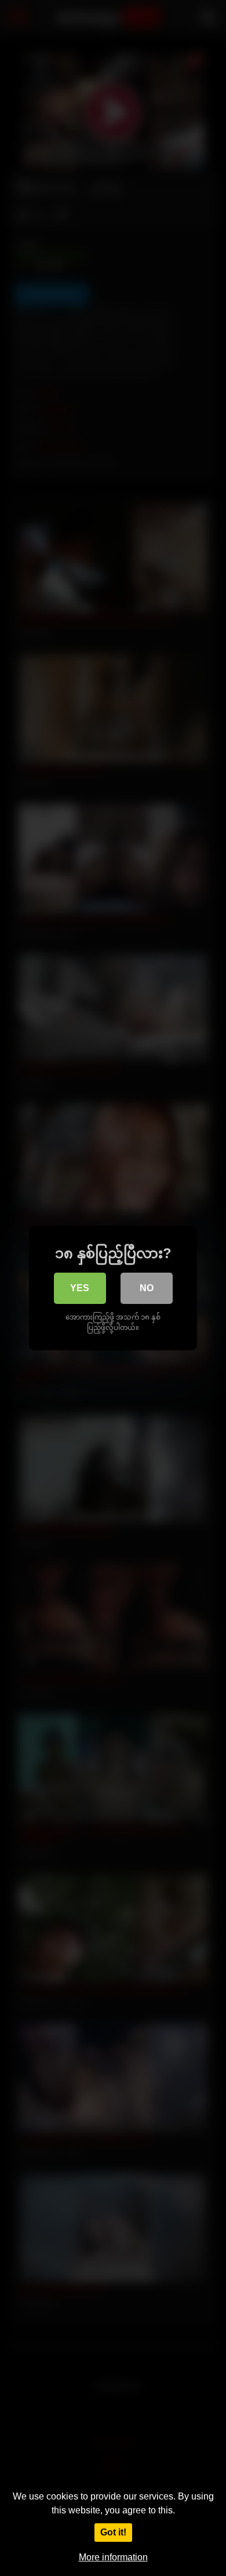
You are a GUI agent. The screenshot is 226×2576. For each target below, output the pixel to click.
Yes (80, 1288)
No (147, 1288)
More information (113, 2557)
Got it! (113, 2532)
